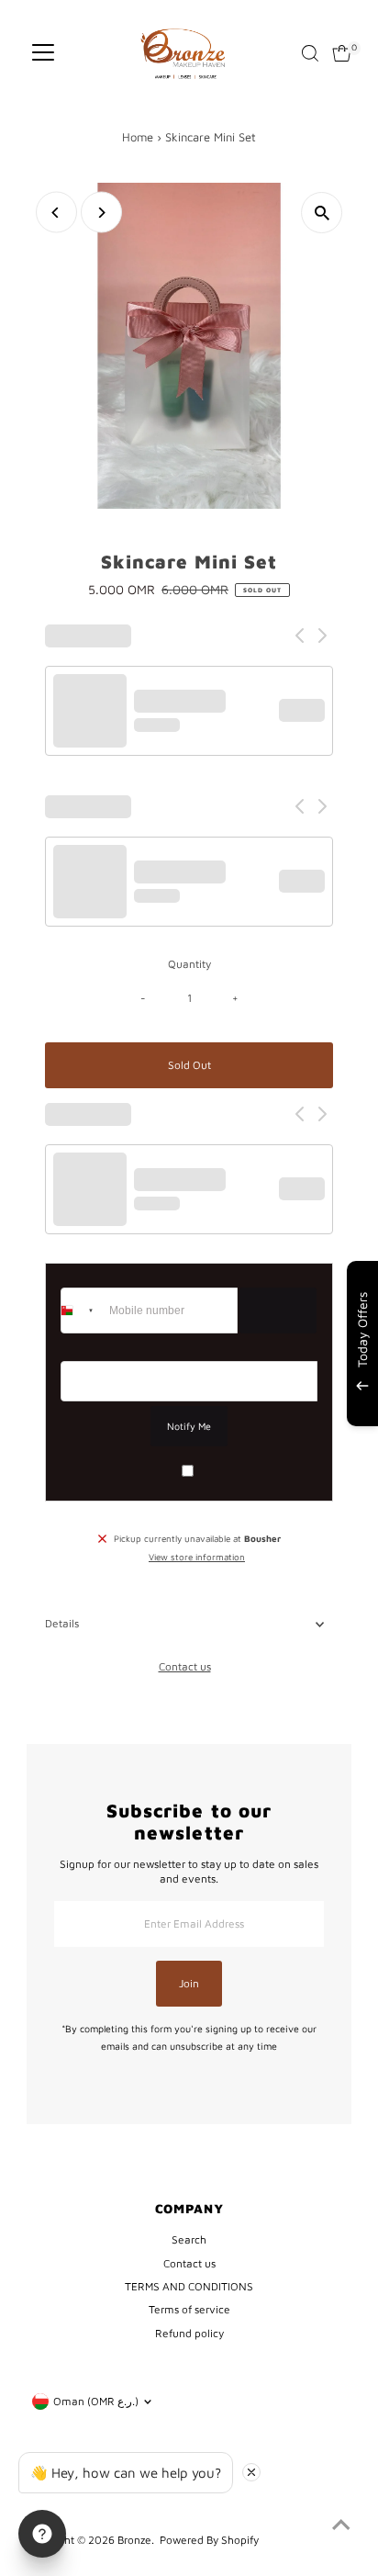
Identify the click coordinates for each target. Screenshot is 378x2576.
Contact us (185, 1667)
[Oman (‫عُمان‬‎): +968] (83, 1310)
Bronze (134, 2540)
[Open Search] (310, 53)
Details (62, 1623)
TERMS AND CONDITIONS (189, 2286)
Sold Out (189, 1065)
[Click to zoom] (322, 213)
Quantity (189, 964)
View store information (197, 1558)
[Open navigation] (43, 53)
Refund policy (189, 2333)
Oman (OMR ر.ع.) (96, 2401)
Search (189, 2239)
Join (189, 1983)
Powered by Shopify (209, 2540)
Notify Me (189, 1426)
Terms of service (189, 2309)
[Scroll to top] (341, 2525)
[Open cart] (342, 53)
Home (138, 137)
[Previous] (56, 213)
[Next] (101, 213)
